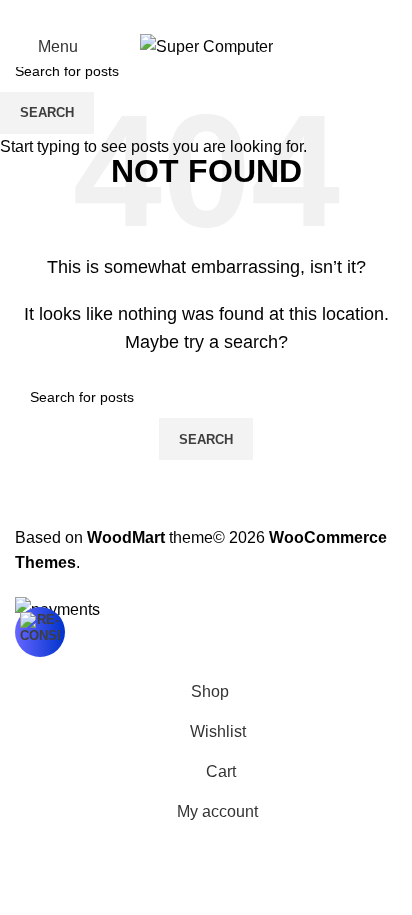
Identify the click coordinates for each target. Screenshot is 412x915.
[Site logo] (206, 45)
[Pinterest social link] (206, 13)
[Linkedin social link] (230, 13)
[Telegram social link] (254, 13)
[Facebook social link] (158, 13)
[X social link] (182, 13)
